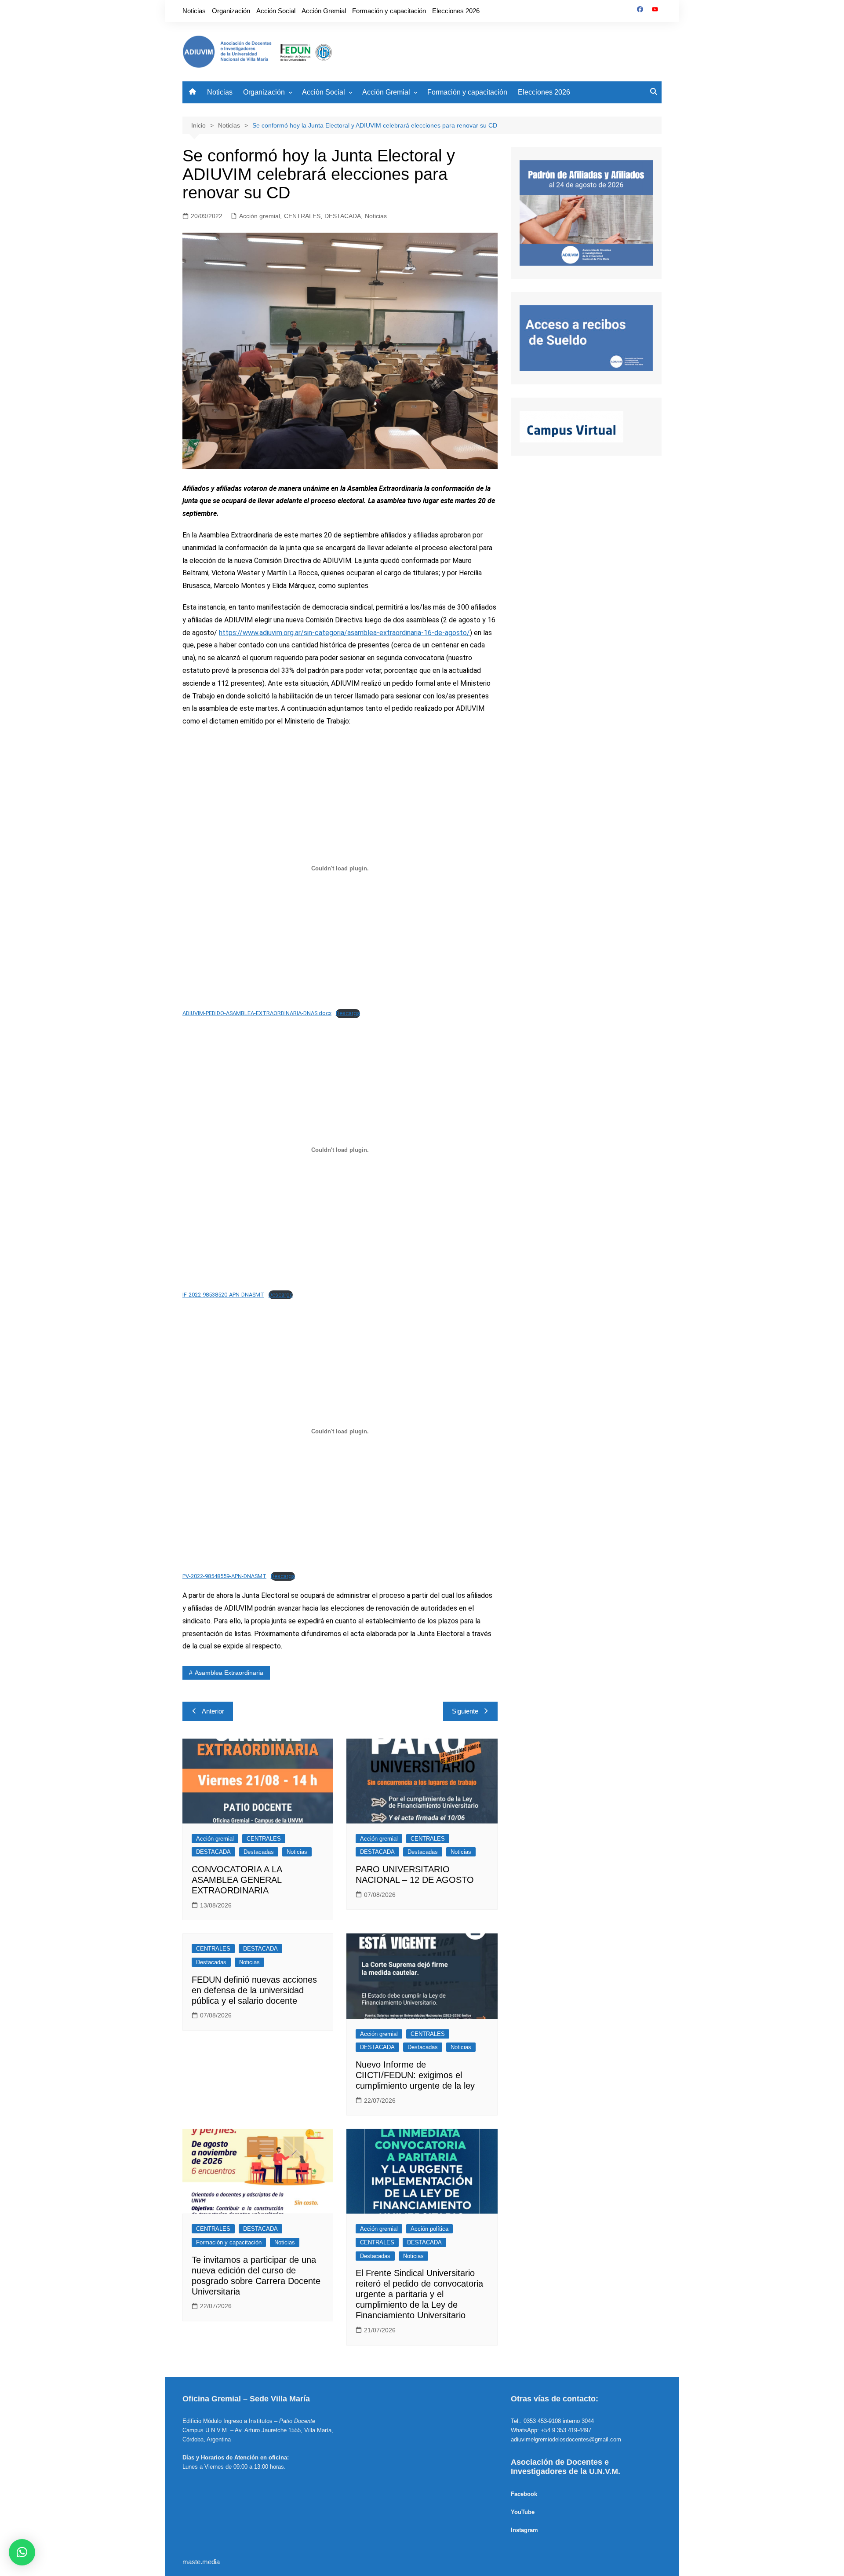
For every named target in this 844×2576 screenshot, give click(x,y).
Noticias (194, 11)
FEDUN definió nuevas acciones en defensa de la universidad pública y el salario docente (254, 1990)
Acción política (429, 2229)
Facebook (524, 2494)
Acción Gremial (324, 11)
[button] (22, 2552)
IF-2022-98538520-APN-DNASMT (223, 1295)
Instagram (524, 2530)
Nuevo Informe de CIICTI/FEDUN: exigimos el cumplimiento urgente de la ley (415, 2075)
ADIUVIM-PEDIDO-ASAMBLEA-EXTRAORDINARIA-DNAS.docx (257, 1013)
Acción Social (276, 11)
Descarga (348, 1013)
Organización (231, 11)
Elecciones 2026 (456, 11)
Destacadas (259, 1852)
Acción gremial (260, 216)
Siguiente (465, 1711)
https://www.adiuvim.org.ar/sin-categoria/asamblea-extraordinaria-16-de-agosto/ (344, 633)
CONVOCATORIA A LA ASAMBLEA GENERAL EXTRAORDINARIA (237, 1880)
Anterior (213, 1711)
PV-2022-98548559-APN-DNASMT (224, 1576)
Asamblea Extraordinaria (229, 1673)
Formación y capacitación (389, 11)
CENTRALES (302, 216)
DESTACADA (343, 216)
